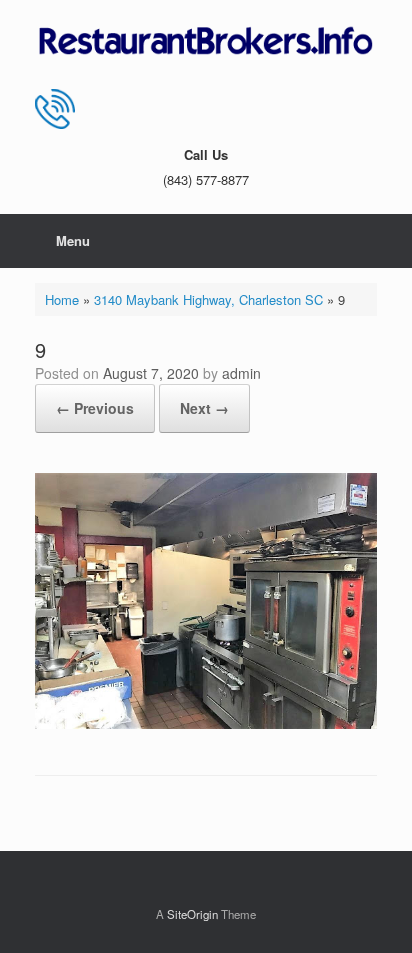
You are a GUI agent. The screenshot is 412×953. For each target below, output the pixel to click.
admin (241, 373)
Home (62, 299)
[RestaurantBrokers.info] (206, 42)
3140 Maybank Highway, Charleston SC (208, 299)
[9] (206, 723)
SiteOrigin (192, 914)
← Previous (95, 408)
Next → (204, 408)
